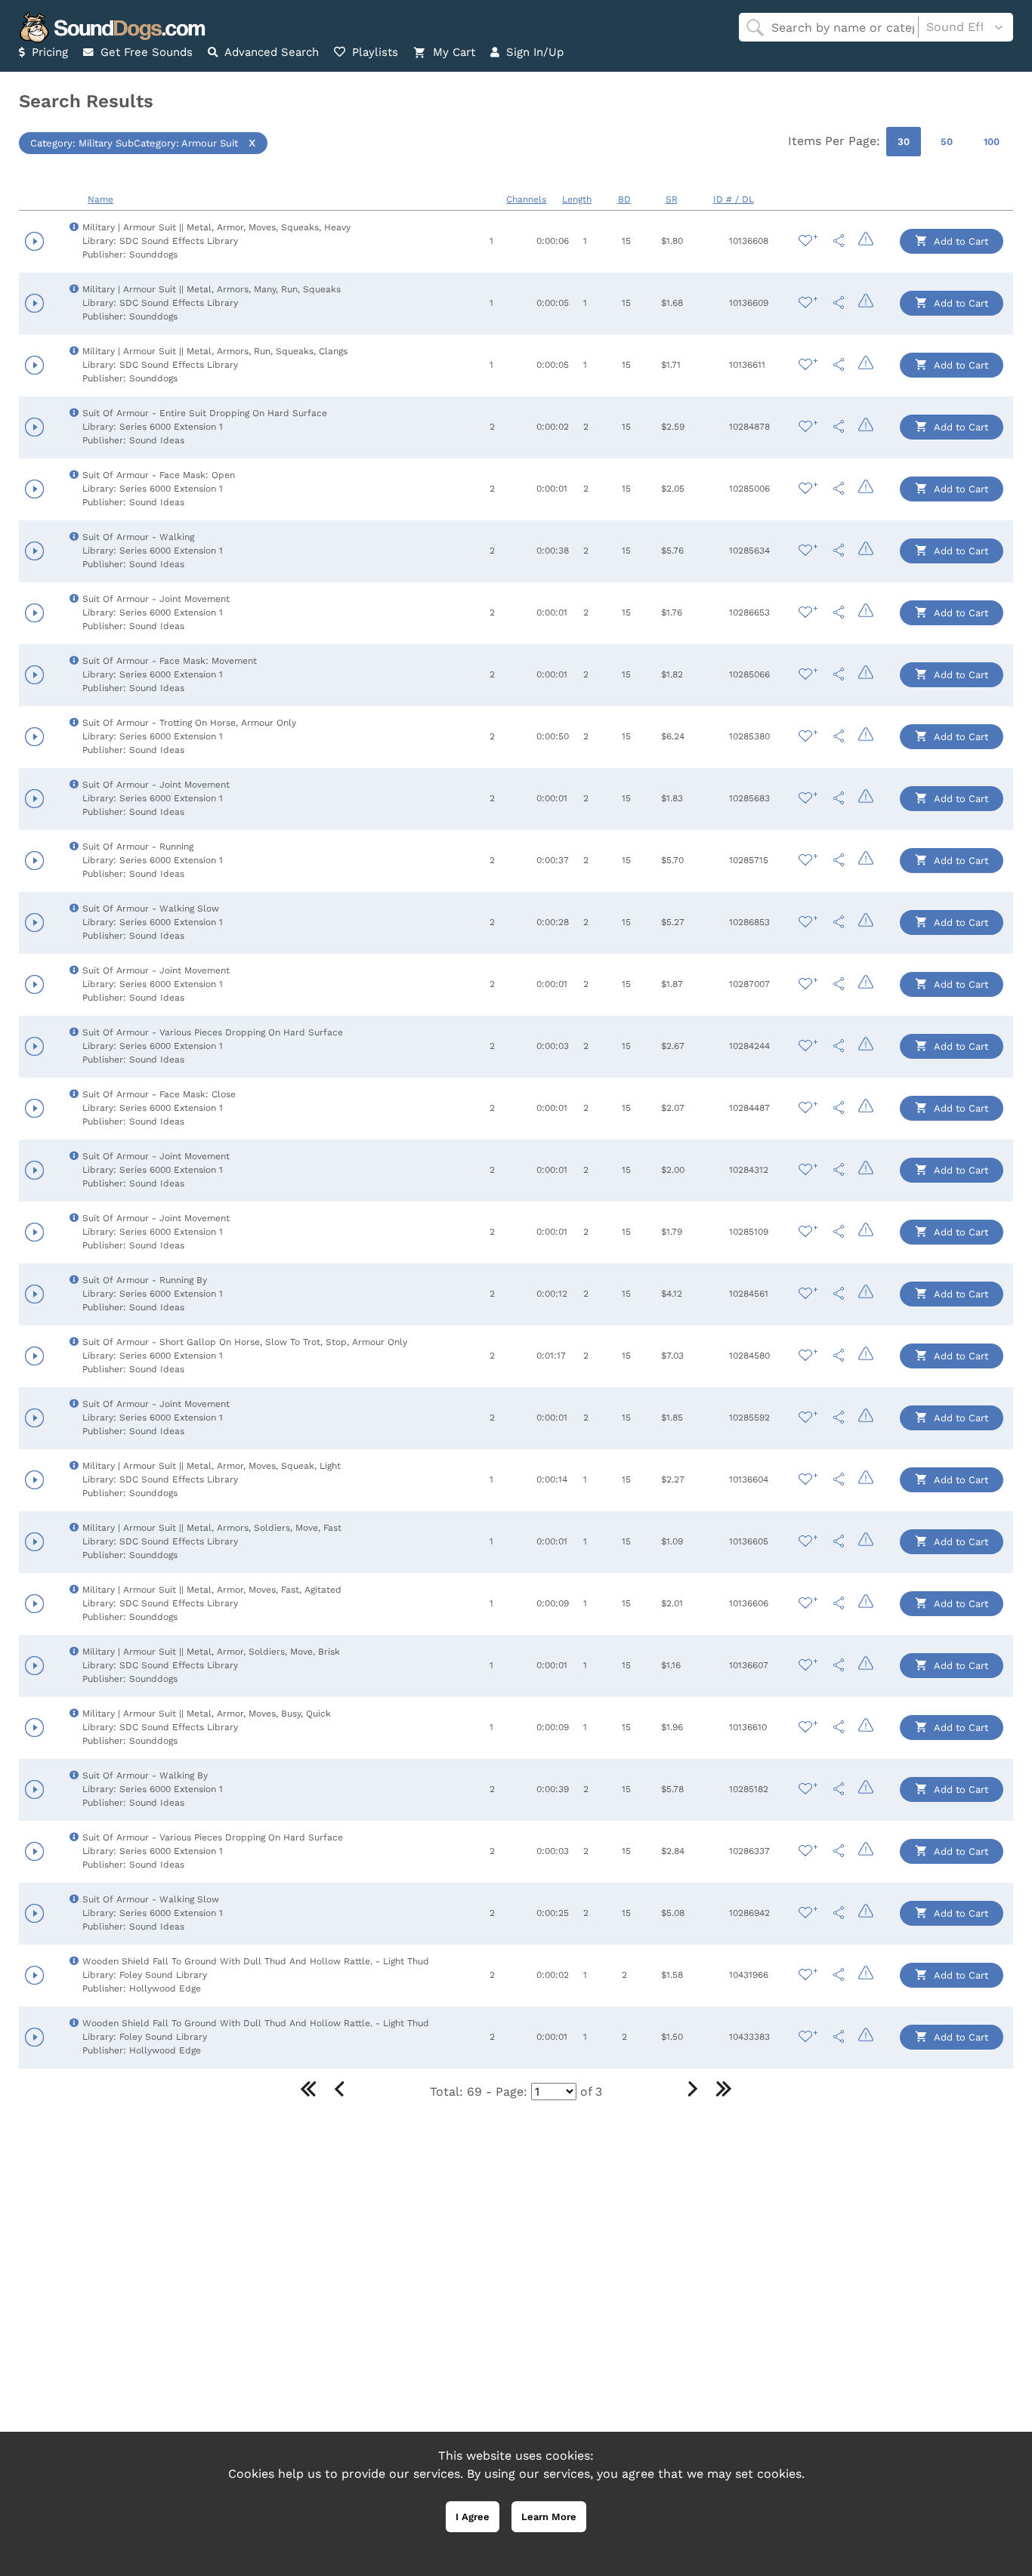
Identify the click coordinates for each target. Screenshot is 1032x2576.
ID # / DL (734, 199)
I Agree (473, 2517)
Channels (526, 199)
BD (624, 199)
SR (672, 199)
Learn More (549, 2517)
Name (100, 199)
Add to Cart (960, 241)
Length (577, 199)
